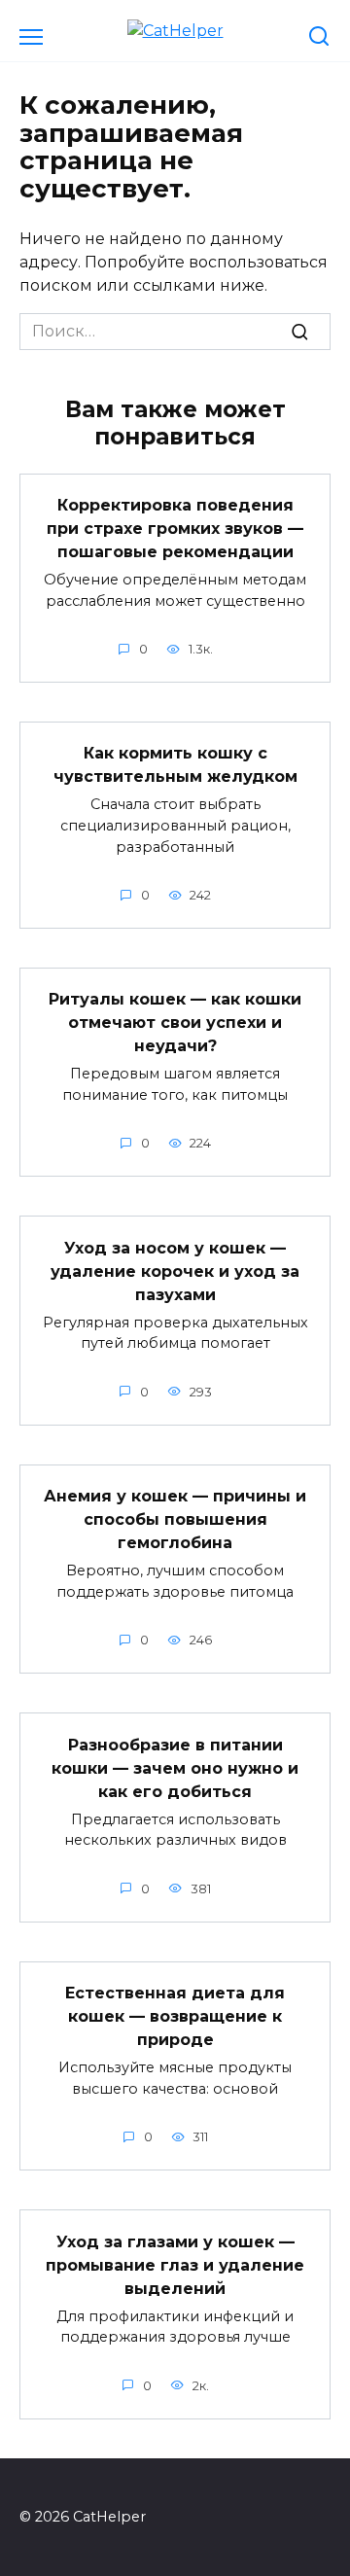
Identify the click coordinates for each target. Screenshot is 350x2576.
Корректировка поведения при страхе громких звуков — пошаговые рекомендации (175, 529)
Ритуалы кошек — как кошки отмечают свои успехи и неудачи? (175, 1023)
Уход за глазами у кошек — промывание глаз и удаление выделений (175, 2264)
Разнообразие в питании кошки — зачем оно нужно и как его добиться (175, 1767)
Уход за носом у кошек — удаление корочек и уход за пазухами (175, 1270)
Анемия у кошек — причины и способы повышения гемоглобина (175, 1519)
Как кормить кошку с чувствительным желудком (175, 765)
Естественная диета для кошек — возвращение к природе (175, 2016)
